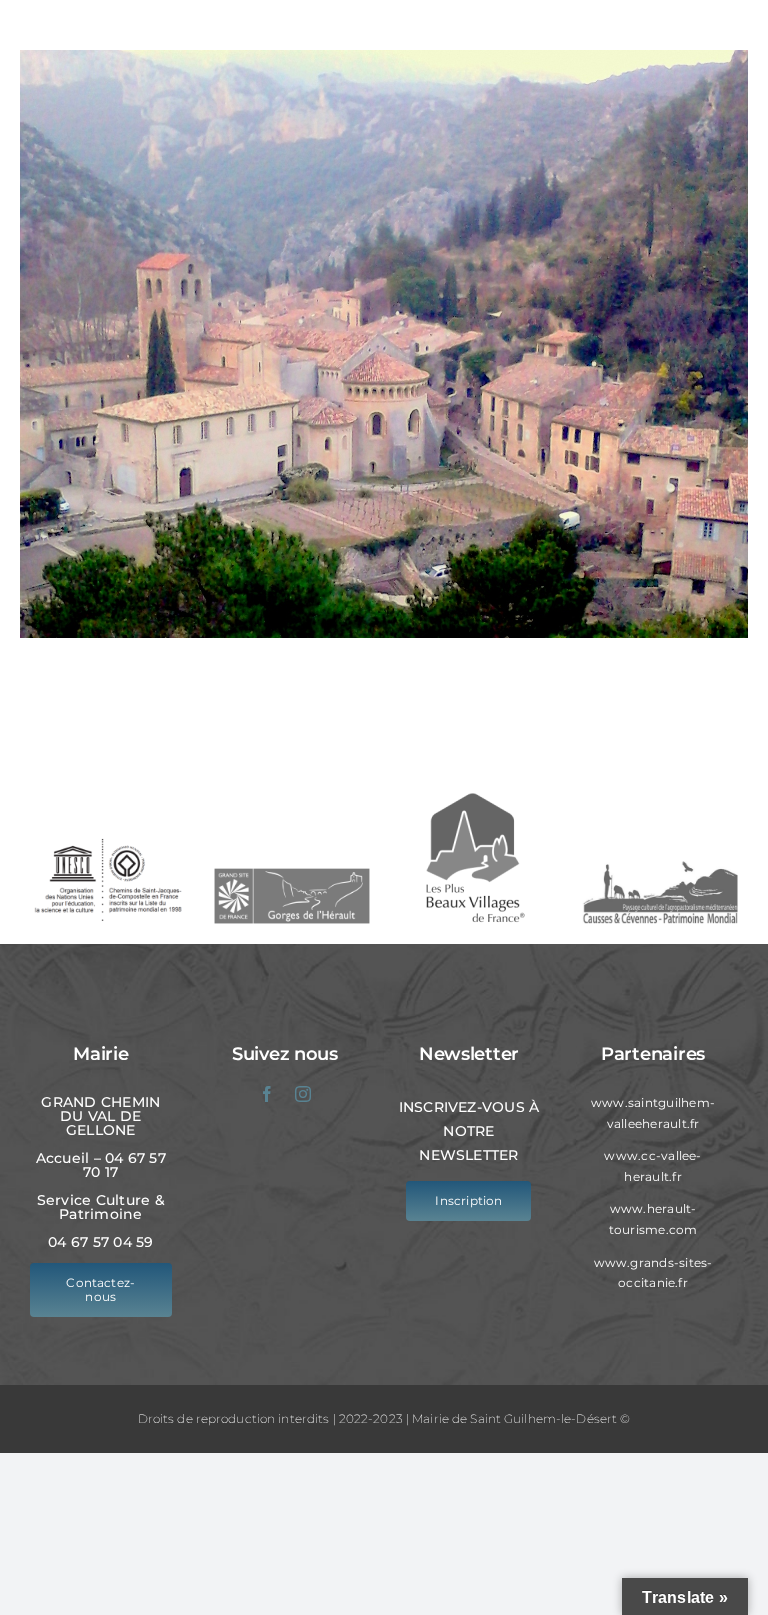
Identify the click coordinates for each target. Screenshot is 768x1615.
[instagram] (303, 1094)
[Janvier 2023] (384, 344)
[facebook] (267, 1094)
